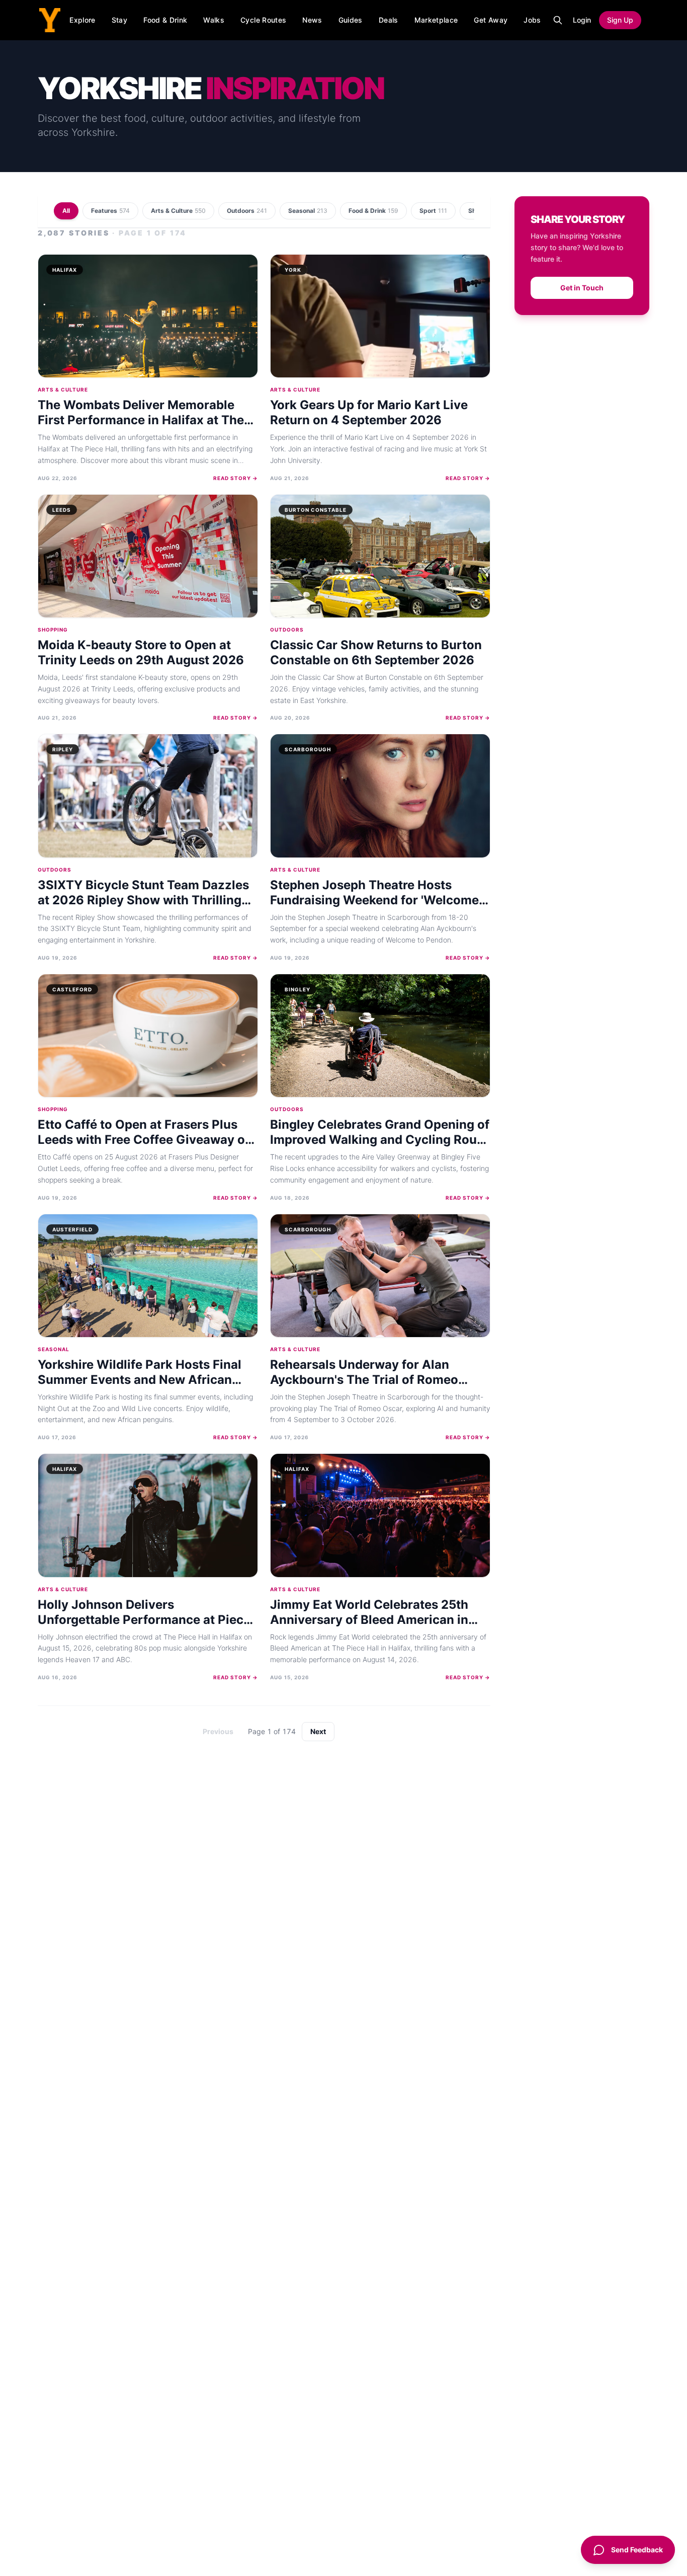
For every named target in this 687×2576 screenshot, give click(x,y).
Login (582, 20)
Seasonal (308, 211)
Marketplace (436, 20)
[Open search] (558, 20)
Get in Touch (582, 288)
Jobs (532, 20)
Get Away (491, 20)
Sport (433, 211)
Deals (389, 20)
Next (318, 1731)
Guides (351, 20)
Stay (119, 20)
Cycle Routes (263, 20)
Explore (82, 20)
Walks (214, 20)
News (312, 20)
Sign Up (620, 20)
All (66, 211)
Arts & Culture (178, 211)
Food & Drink (165, 20)
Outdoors (247, 211)
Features (110, 211)
